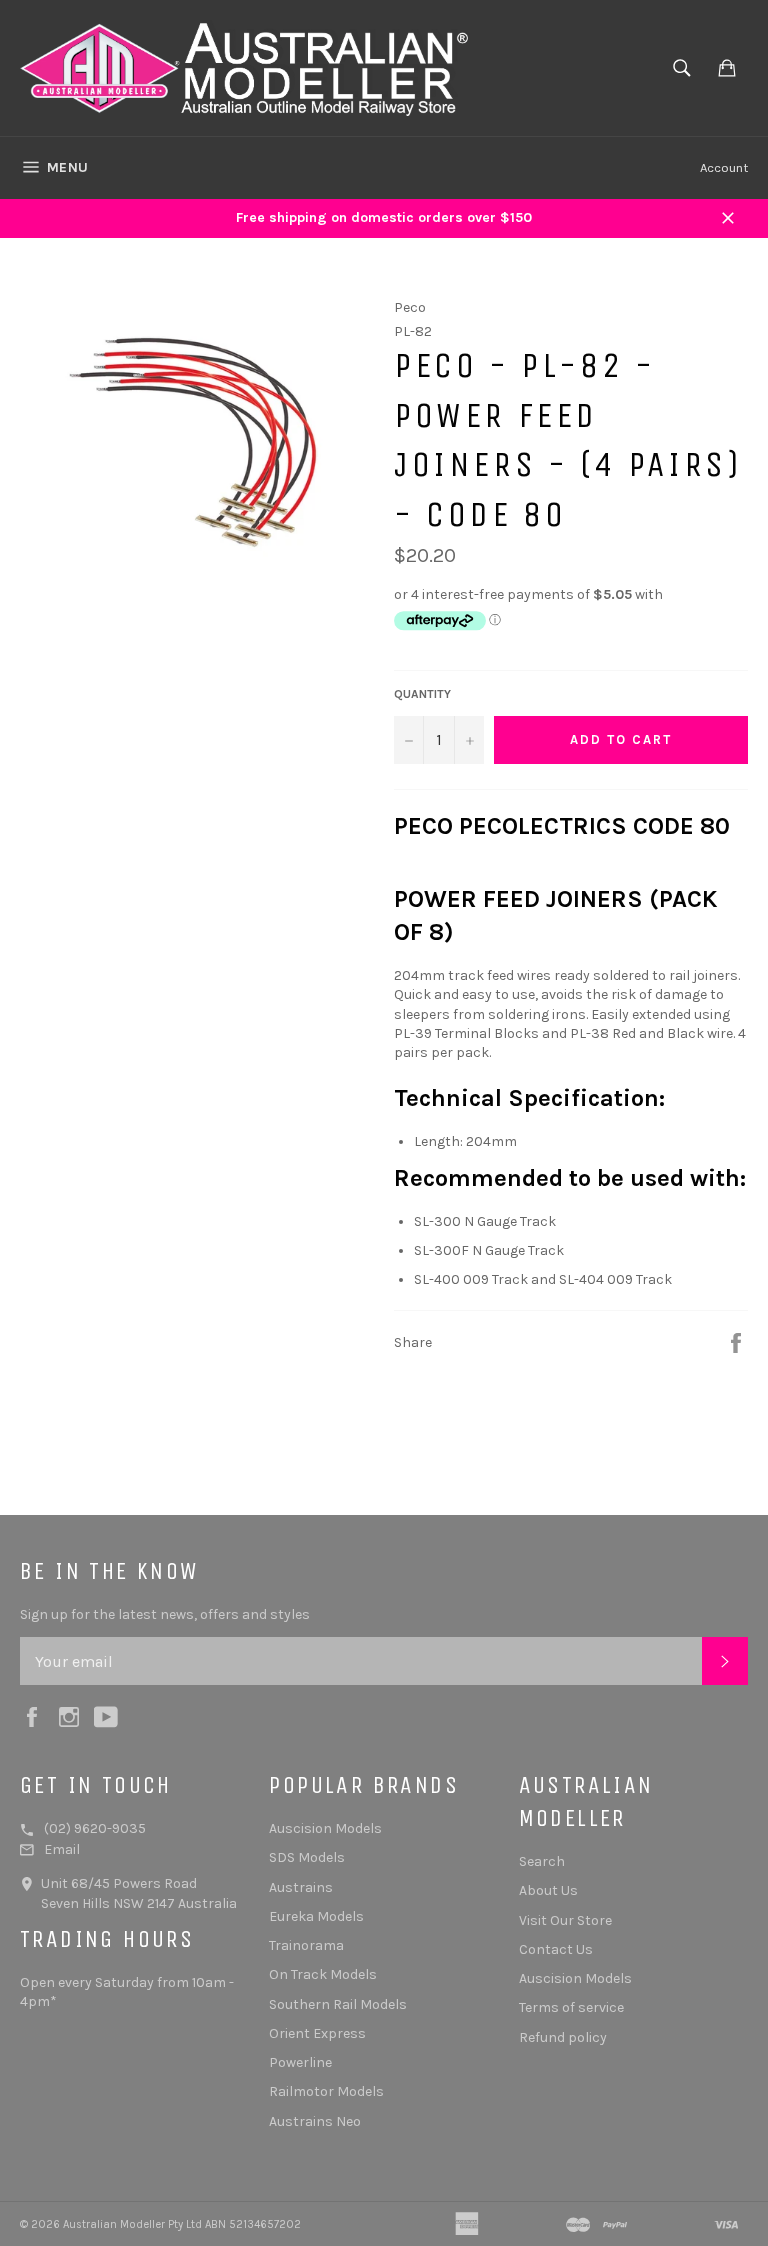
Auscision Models (325, 1828)
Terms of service (571, 2007)
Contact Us (556, 1949)
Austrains (301, 1887)
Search (542, 1861)
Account (724, 167)
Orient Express (317, 2033)
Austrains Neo (315, 2121)
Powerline (300, 2062)
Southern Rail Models (338, 2004)
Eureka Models (316, 1916)
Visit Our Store (565, 1920)
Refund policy (563, 2037)
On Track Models (323, 1974)
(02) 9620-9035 (95, 1828)
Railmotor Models (326, 2091)
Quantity (422, 694)
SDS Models (307, 1857)
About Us (548, 1890)
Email (62, 1849)
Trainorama (306, 1945)
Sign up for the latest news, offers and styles (165, 1614)
